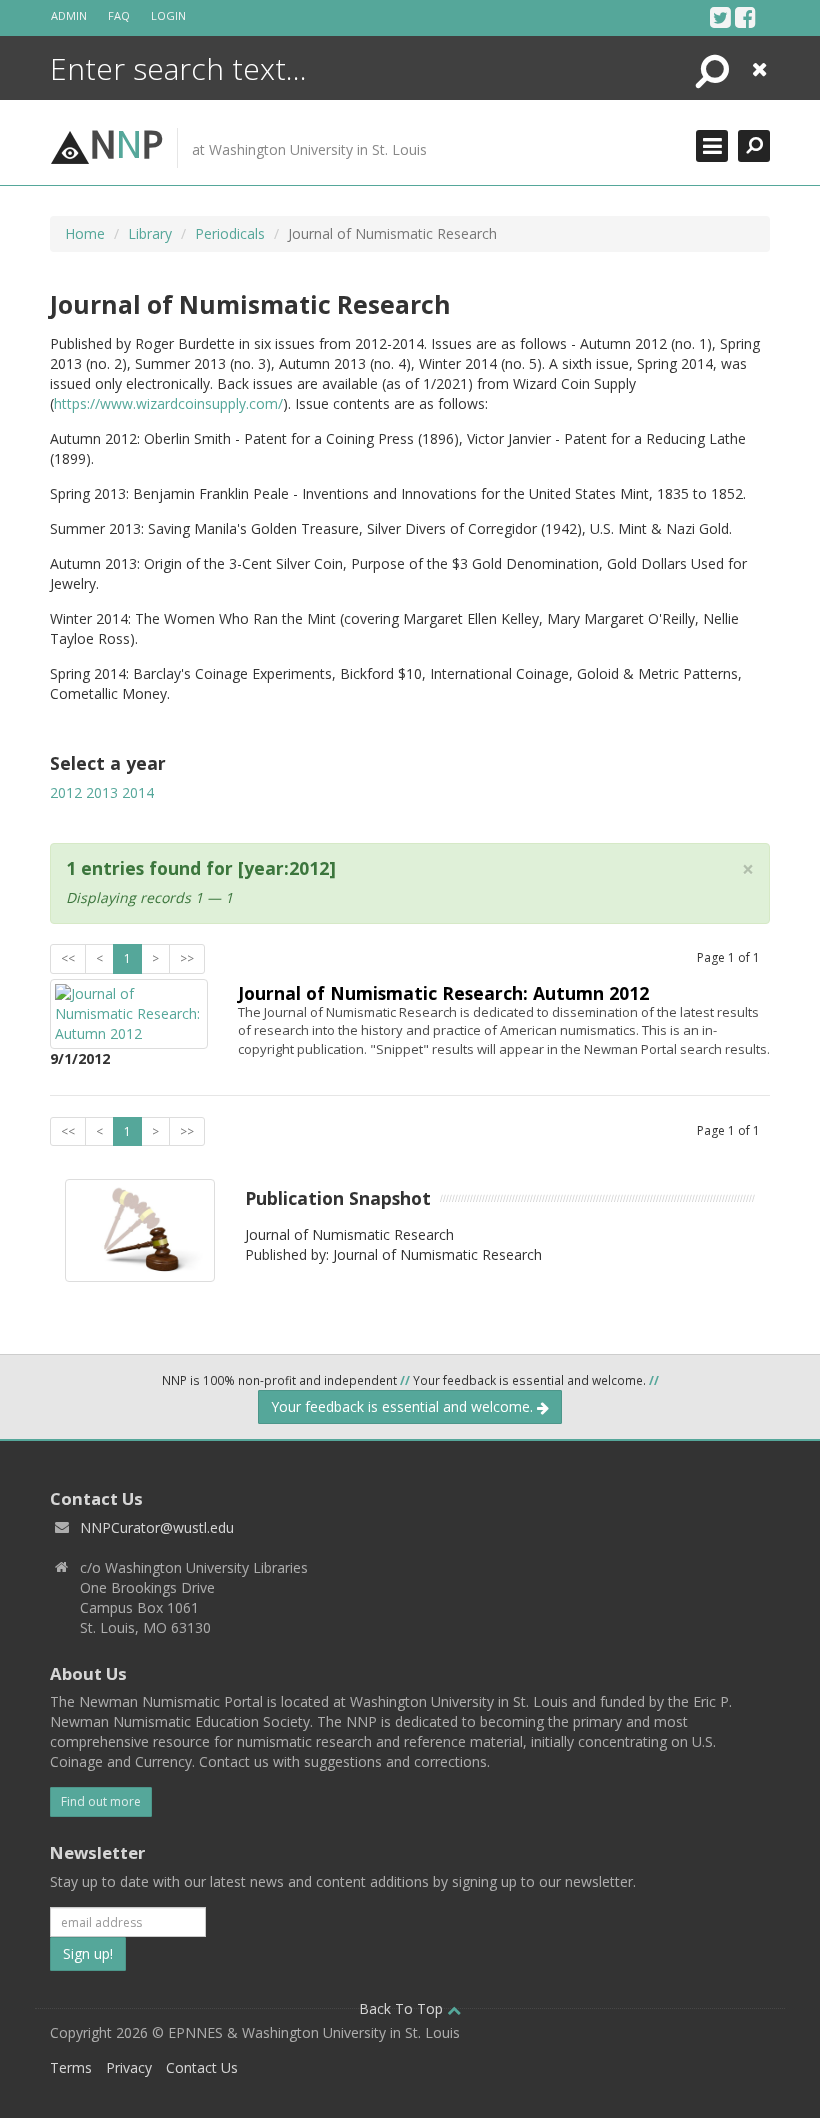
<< (68, 958)
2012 (66, 792)
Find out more (101, 1801)
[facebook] (745, 17)
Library (150, 233)
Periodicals (230, 233)
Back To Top (403, 2008)
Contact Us (202, 2067)
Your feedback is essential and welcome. (404, 1406)
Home (85, 233)
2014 (138, 792)
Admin (69, 15)
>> (187, 958)
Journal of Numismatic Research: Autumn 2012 (443, 993)
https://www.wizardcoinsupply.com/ (168, 403)
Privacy (129, 2067)
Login (168, 15)
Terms (71, 2067)
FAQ (119, 15)
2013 (102, 792)
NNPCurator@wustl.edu (157, 1527)
